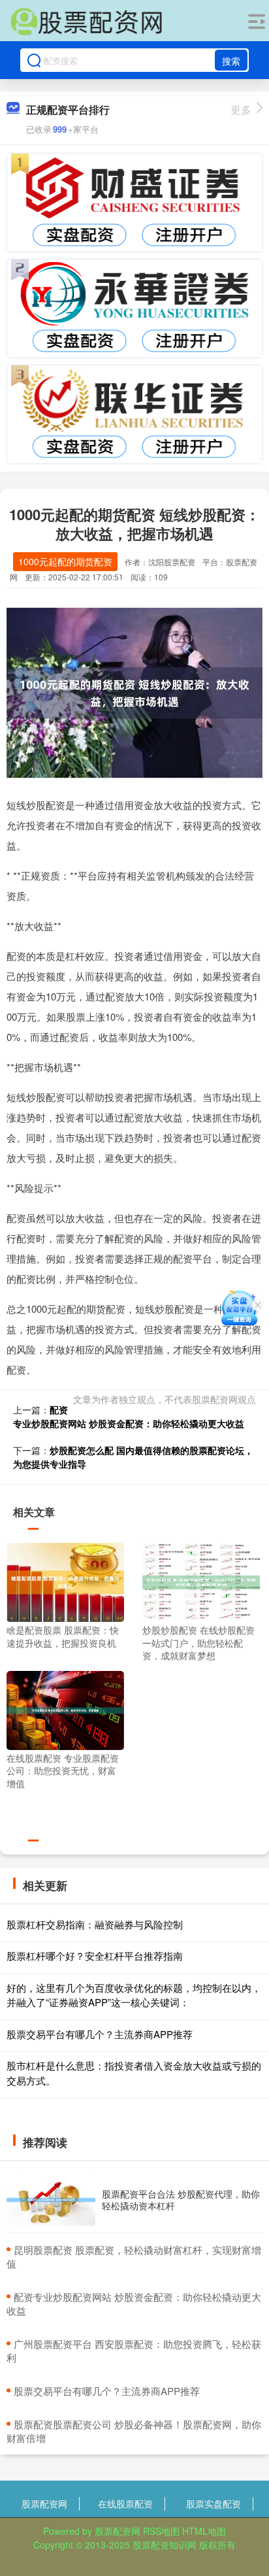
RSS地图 (161, 2531)
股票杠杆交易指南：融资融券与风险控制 (95, 1924)
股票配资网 (44, 2503)
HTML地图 (204, 2531)
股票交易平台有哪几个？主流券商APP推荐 (100, 2034)
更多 (241, 109)
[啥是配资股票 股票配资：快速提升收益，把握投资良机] (65, 1581)
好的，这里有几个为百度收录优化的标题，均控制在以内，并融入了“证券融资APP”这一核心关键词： (134, 1995)
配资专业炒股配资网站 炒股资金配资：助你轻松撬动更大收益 (129, 1416)
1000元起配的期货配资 (65, 561)
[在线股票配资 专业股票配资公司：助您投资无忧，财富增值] (65, 1709)
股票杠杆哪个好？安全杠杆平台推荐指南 (95, 1956)
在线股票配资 (125, 2503)
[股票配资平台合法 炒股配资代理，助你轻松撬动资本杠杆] (51, 2200)
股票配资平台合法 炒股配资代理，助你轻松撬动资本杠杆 (181, 2200)
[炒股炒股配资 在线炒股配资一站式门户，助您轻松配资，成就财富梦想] (201, 1581)
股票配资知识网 (165, 2545)
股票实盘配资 (214, 2503)
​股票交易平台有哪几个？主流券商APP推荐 (107, 2391)
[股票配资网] (86, 22)
